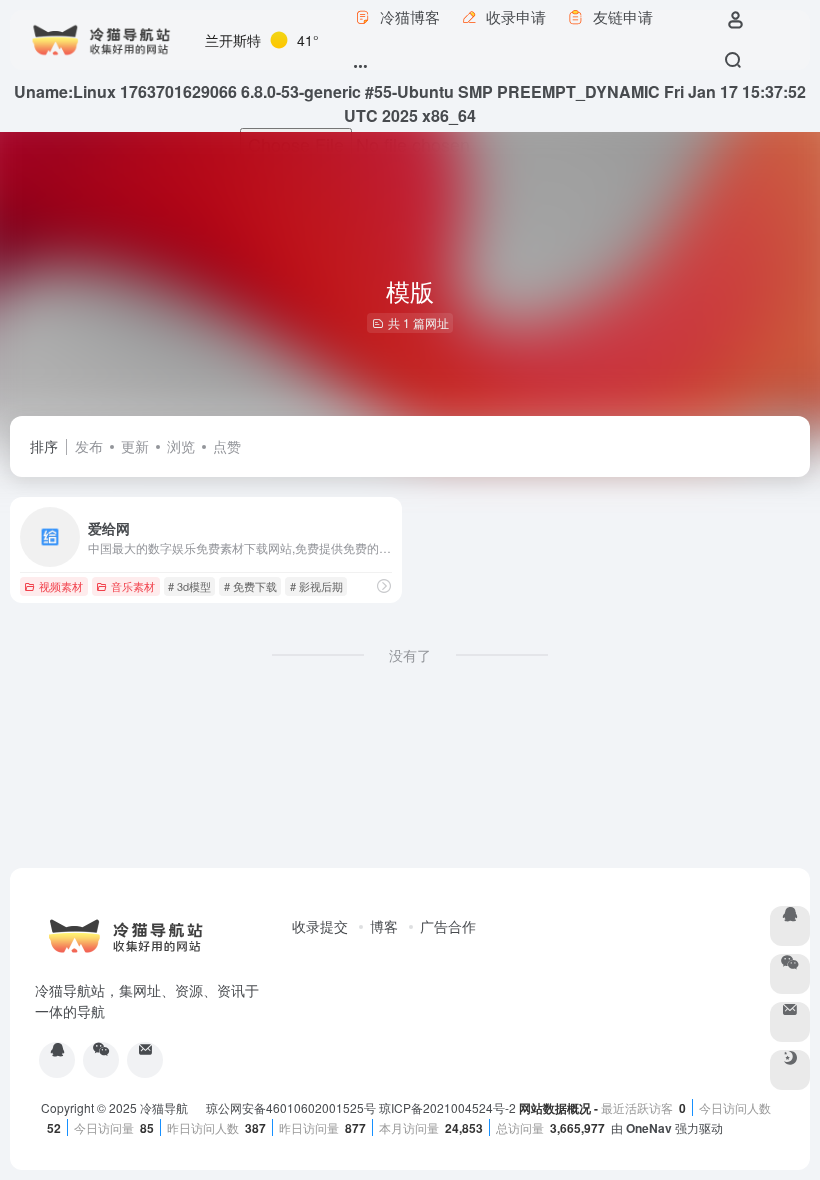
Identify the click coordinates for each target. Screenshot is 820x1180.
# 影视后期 (316, 586)
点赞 (227, 446)
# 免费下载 (250, 586)
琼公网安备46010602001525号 (291, 1107)
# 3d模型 (189, 586)
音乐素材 (133, 586)
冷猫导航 (165, 1107)
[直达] (384, 586)
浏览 (181, 446)
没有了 (410, 655)
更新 (135, 446)
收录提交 (320, 926)
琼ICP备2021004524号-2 (449, 1107)
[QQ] (57, 1060)
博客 (384, 926)
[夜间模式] (790, 1070)
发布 (89, 446)
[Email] (145, 1060)
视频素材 (61, 586)
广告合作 (448, 926)
